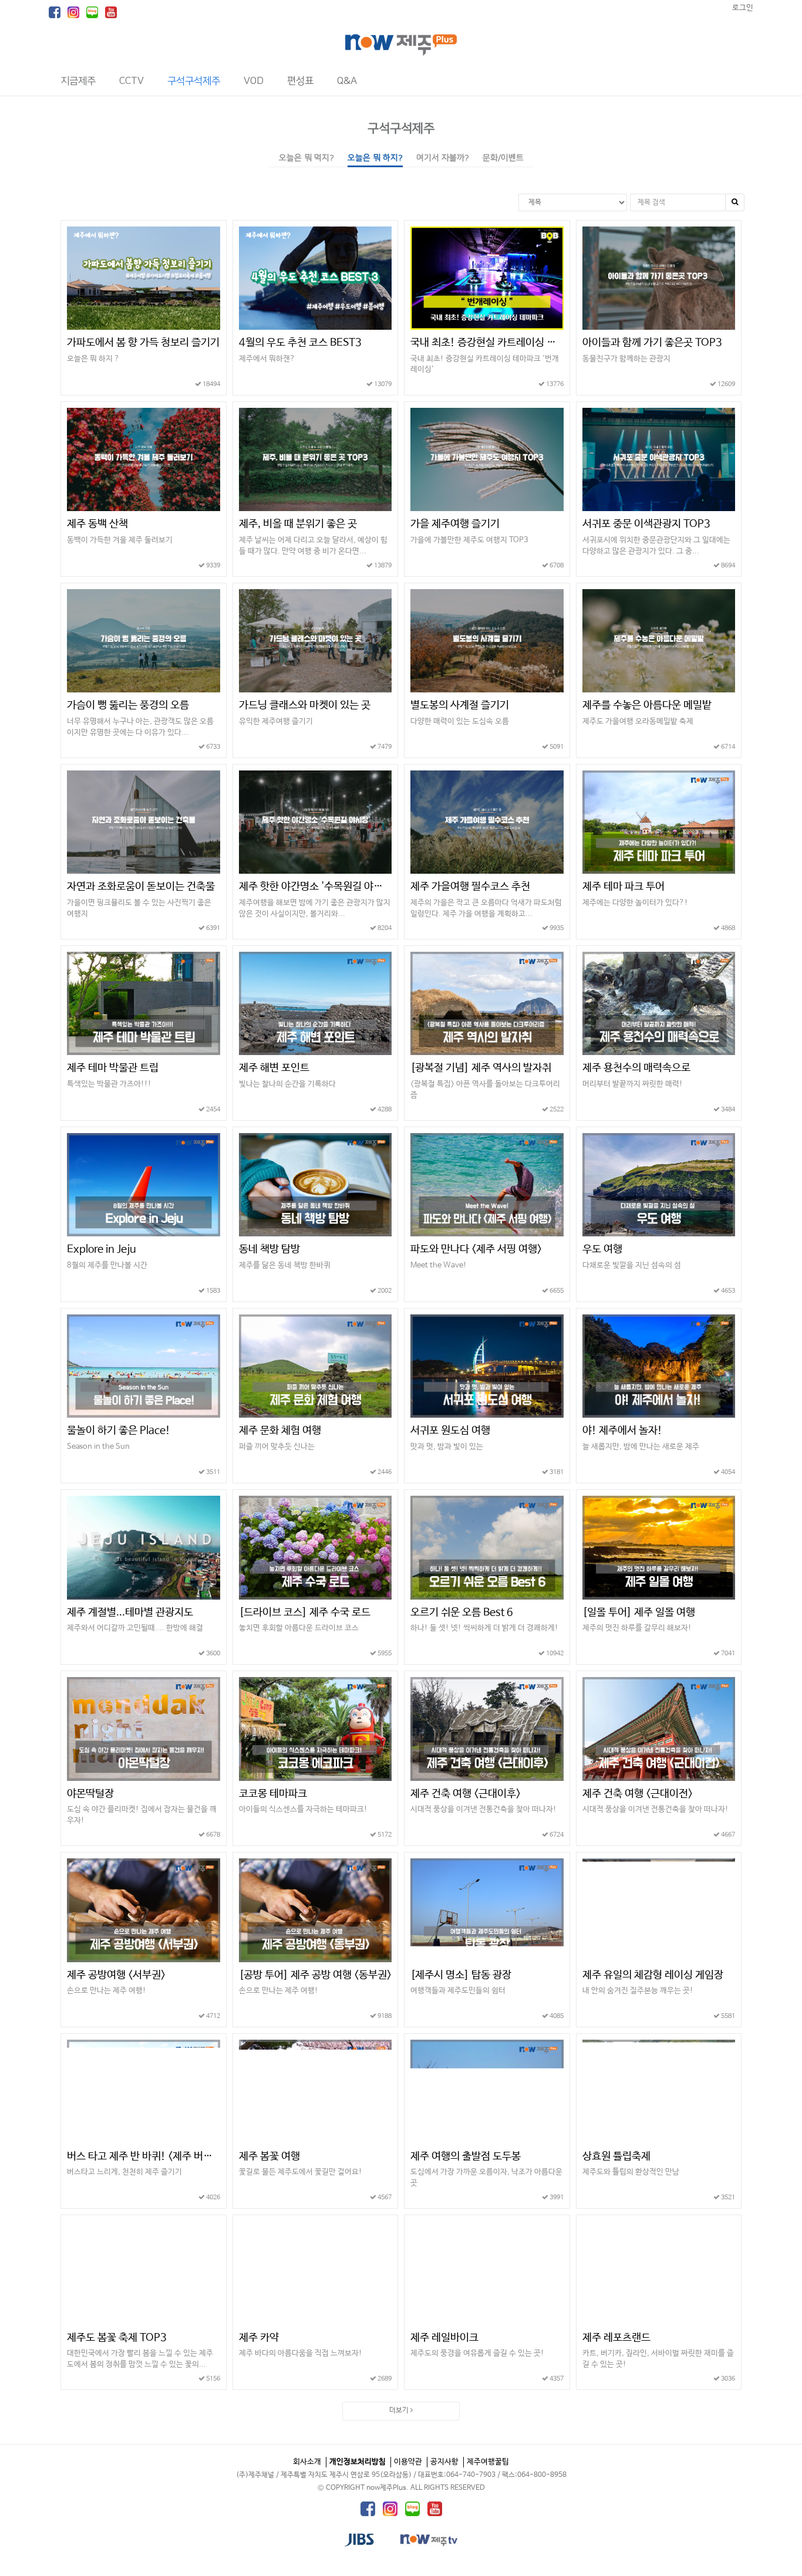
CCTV (132, 81)
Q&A (347, 81)
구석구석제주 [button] (194, 81)
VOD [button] (254, 81)
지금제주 (78, 81)
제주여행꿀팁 (488, 2462)
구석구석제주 (401, 128)
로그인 (743, 8)
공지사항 (444, 2462)
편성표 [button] (300, 81)
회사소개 (307, 2462)
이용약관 (408, 2462)
